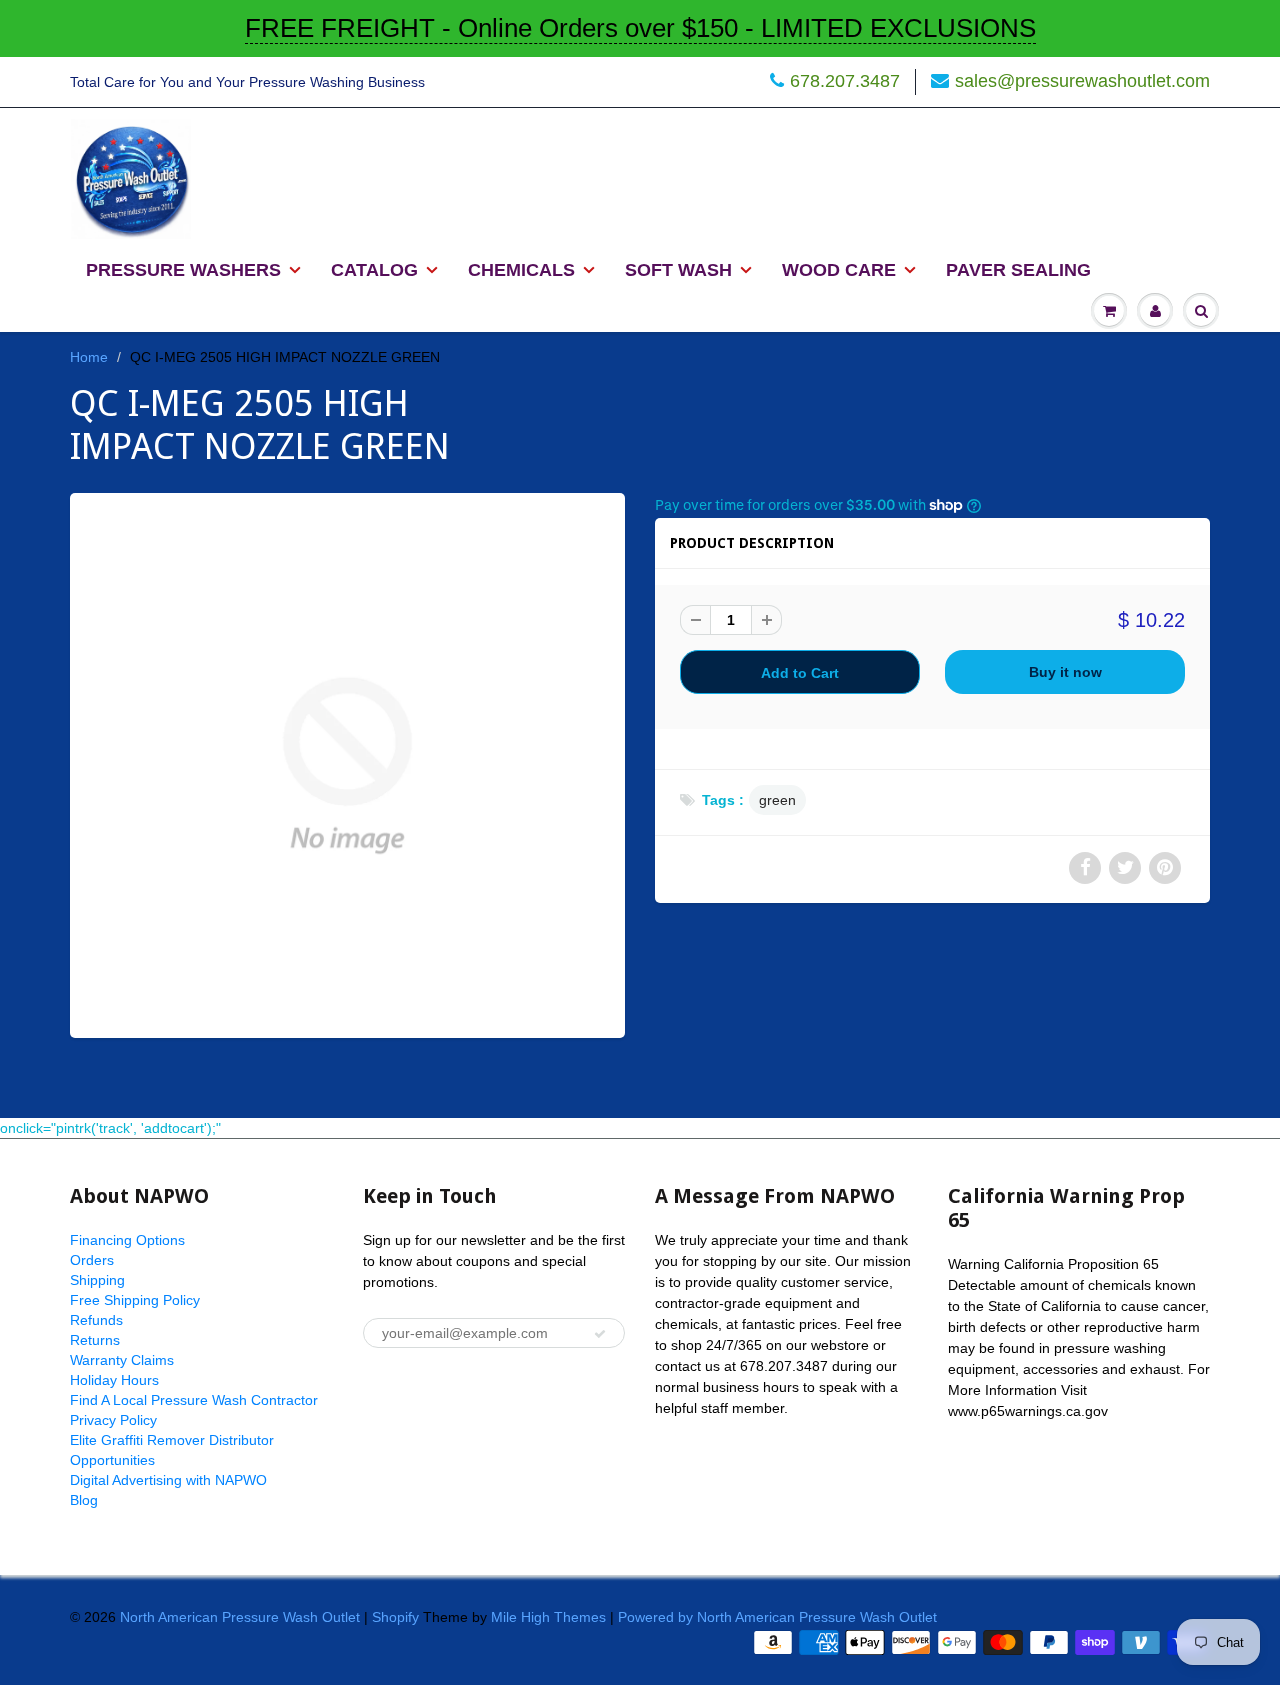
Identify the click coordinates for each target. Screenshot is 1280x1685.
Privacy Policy (113, 1420)
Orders (92, 1260)
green (777, 800)
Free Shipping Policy (135, 1300)
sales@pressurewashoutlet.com (1082, 81)
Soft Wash (678, 270)
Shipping (97, 1280)
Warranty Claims (122, 1360)
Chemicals (521, 270)
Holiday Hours (114, 1380)
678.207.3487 (845, 81)
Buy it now (1065, 672)
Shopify (395, 1617)
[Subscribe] (600, 1334)
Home (89, 357)
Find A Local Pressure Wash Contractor (194, 1400)
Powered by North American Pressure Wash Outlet (777, 1617)
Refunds (96, 1320)
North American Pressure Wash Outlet (240, 1617)
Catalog (374, 270)
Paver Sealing (1018, 270)
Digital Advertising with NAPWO (168, 1480)
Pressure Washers (183, 270)
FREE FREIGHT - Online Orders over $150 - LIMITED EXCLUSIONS (640, 28)
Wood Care (839, 270)
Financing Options (127, 1240)
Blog (84, 1500)
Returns (95, 1340)
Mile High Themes (548, 1617)
